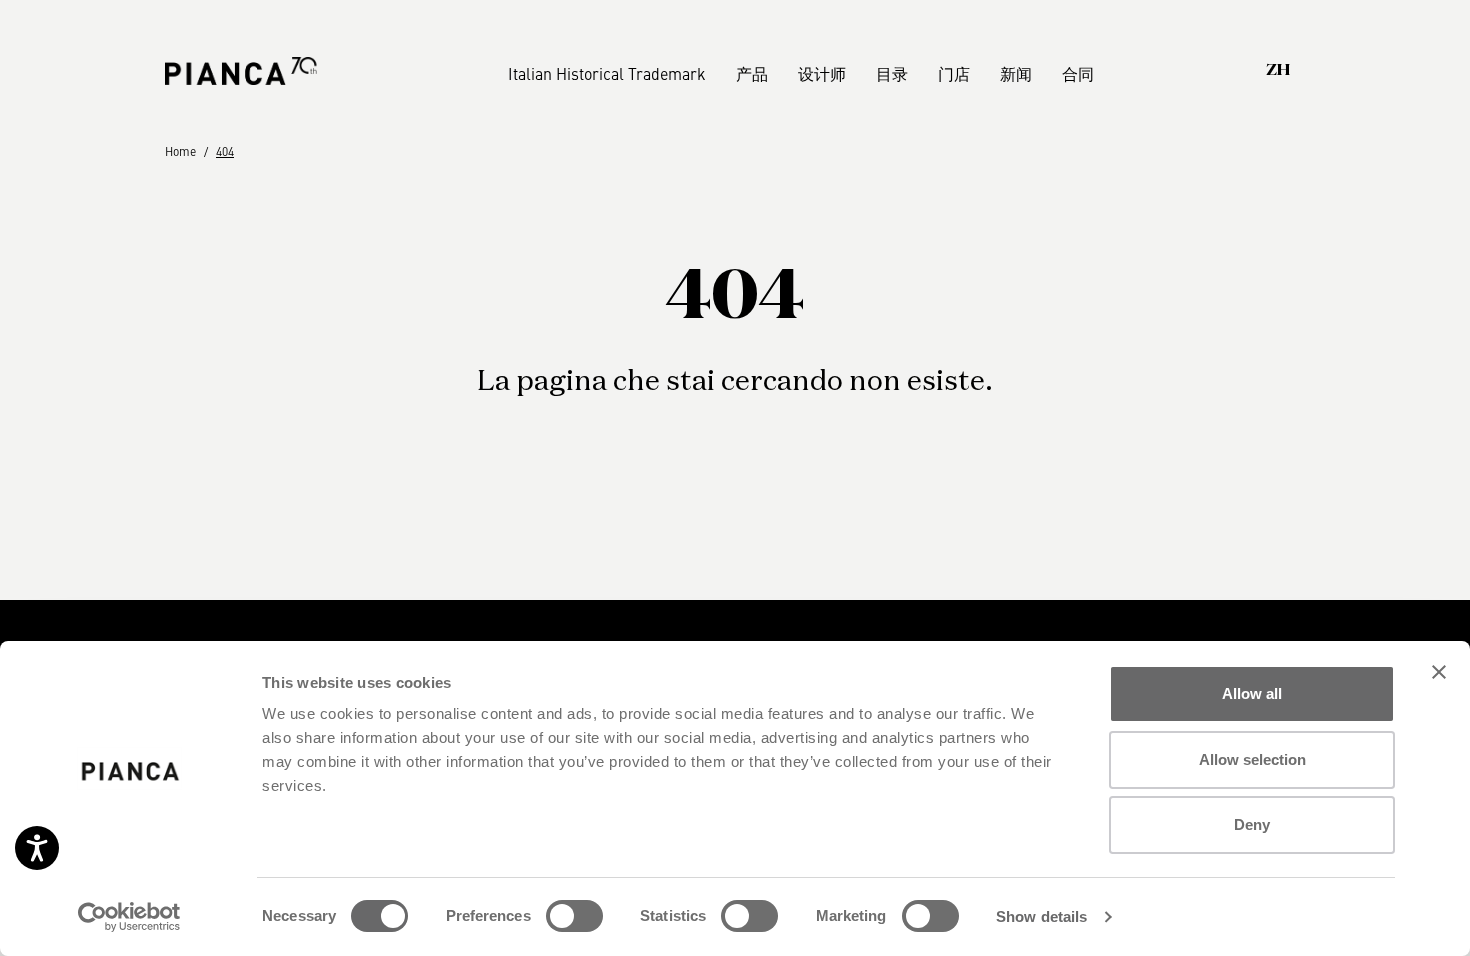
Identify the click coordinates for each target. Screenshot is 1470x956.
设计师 (822, 73)
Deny (1252, 824)
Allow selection (1252, 759)
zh (1278, 71)
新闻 (1016, 73)
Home (180, 151)
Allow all (1252, 693)
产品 (752, 73)
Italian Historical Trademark (607, 73)
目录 (892, 73)
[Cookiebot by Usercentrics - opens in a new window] (129, 917)
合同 (1078, 73)
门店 (954, 73)
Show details (1041, 916)
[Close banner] (1439, 672)
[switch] (574, 916)
